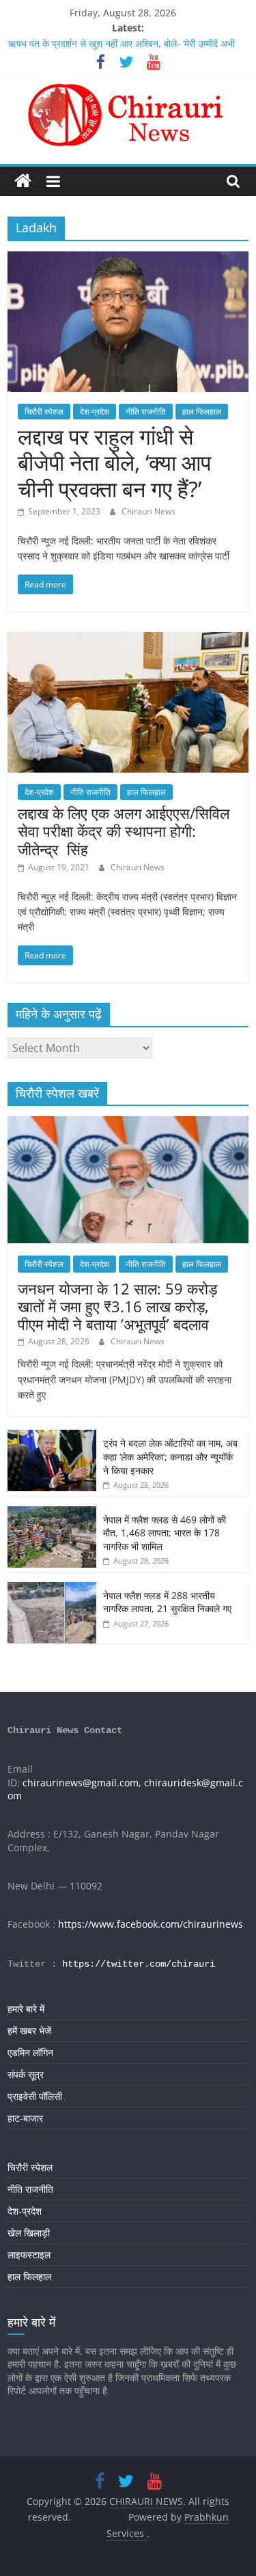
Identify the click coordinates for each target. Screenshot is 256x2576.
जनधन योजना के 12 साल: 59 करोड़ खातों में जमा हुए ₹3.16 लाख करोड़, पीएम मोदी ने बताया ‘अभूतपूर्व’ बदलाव (117, 1306)
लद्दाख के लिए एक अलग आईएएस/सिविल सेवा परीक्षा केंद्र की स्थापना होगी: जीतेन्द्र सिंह (124, 831)
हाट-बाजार (25, 2118)
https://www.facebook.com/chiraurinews (151, 1924)
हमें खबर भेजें (29, 2031)
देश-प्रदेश (95, 412)
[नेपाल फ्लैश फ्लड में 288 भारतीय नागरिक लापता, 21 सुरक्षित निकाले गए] (52, 1589)
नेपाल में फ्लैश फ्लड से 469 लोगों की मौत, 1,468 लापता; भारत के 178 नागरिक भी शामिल (165, 1533)
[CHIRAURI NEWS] (23, 181)
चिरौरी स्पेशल (44, 412)
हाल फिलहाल (202, 412)
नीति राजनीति (146, 412)
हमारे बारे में (26, 2009)
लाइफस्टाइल (29, 2255)
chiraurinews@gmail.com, (82, 1783)
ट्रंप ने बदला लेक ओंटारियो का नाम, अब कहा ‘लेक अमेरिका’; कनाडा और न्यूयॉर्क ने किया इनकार (170, 1456)
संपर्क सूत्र (26, 2074)
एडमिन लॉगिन (30, 2052)
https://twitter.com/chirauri (139, 1964)
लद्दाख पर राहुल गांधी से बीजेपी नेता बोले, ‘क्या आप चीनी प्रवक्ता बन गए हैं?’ (114, 462)
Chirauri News (148, 511)
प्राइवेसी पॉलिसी (35, 2096)
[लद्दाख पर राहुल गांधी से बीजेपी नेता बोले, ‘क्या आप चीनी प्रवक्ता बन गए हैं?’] (128, 260)
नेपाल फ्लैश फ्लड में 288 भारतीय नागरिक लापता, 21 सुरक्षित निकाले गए (167, 1602)
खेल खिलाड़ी (29, 2233)
